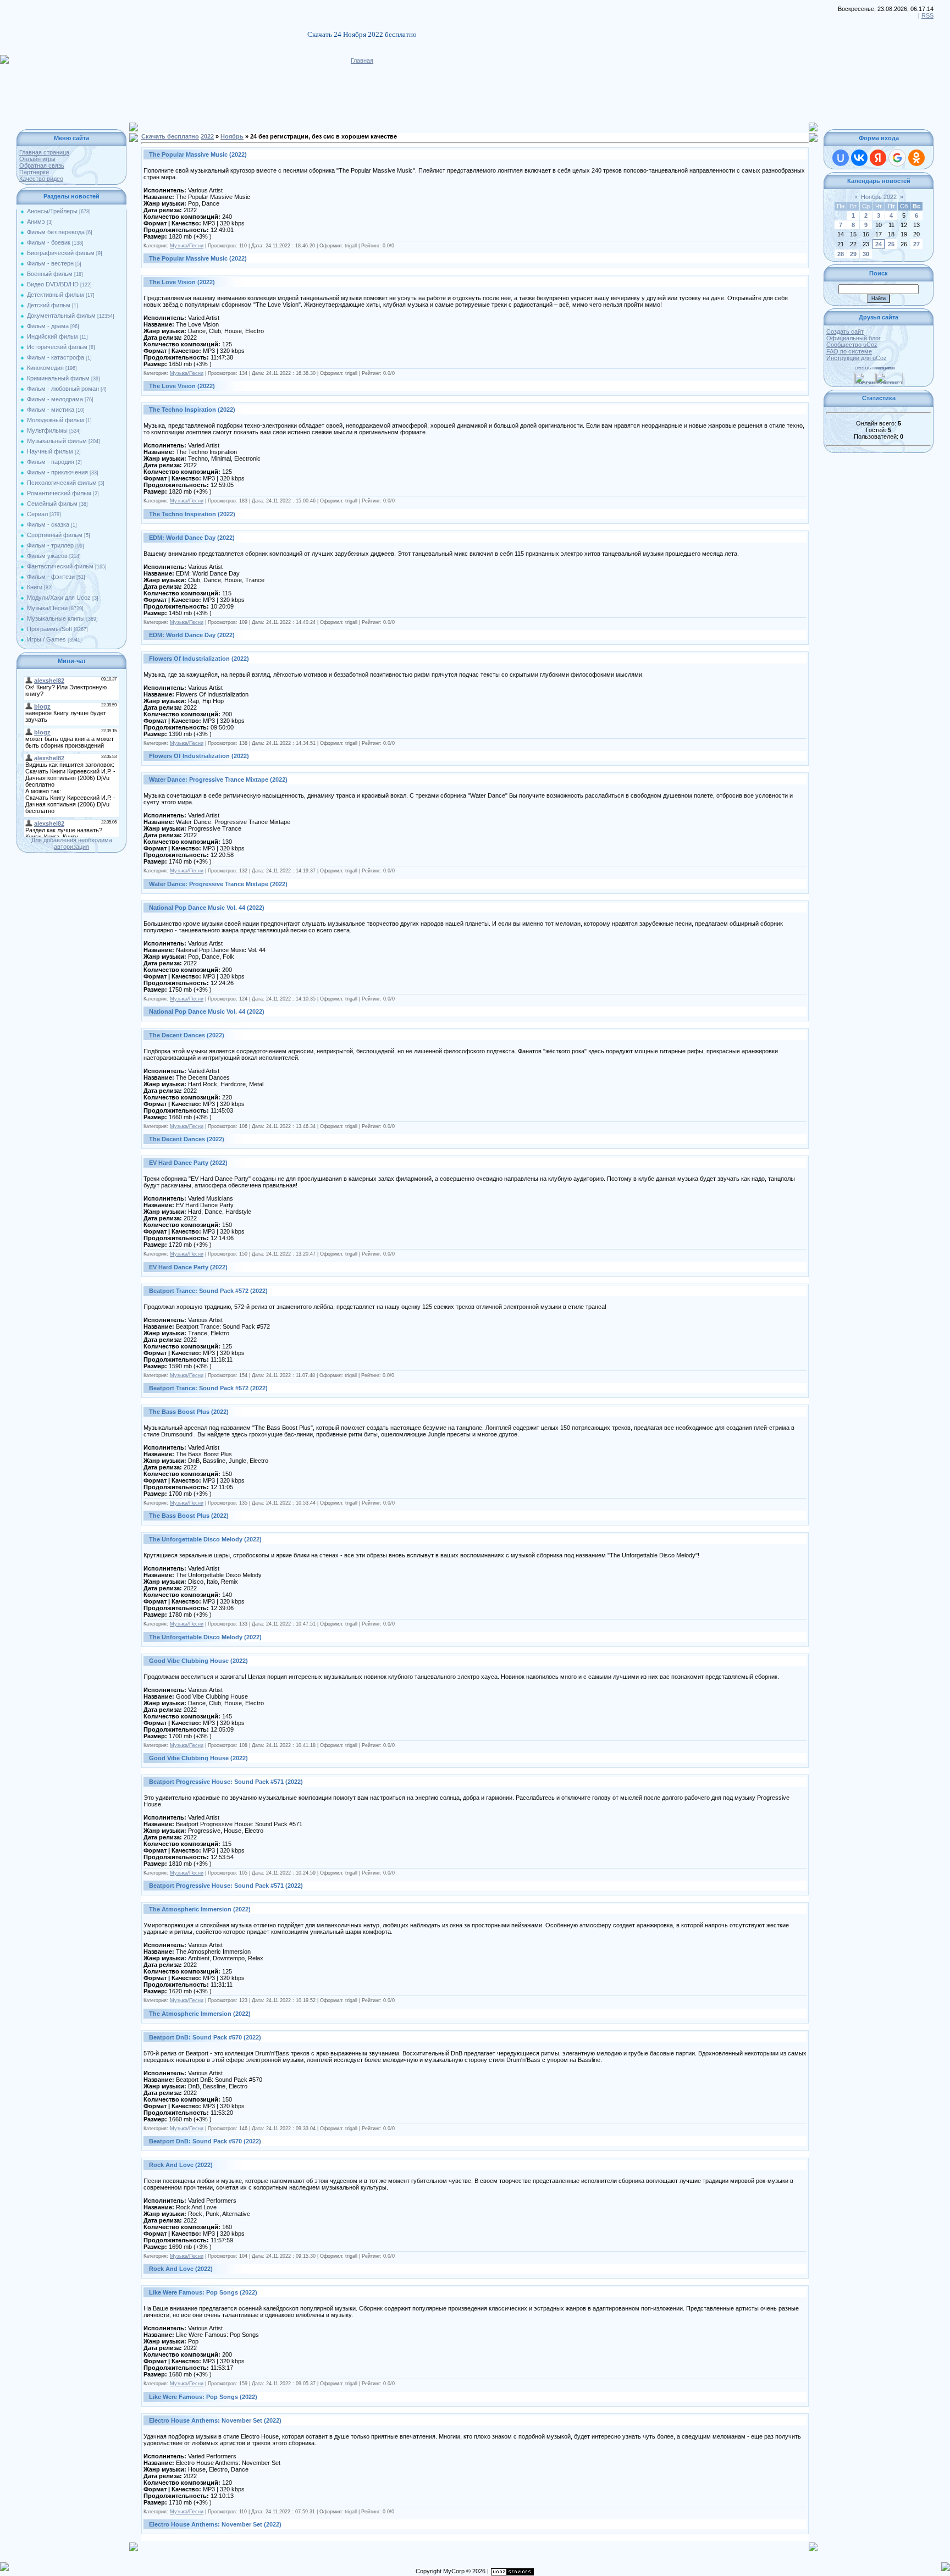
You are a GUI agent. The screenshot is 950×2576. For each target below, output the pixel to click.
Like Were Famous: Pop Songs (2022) (203, 2292)
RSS (927, 15)
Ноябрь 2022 (879, 197)
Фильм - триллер (50, 545)
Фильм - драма (48, 326)
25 (891, 244)
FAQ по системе (849, 351)
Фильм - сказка (48, 524)
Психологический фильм (62, 483)
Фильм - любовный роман (63, 389)
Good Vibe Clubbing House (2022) (198, 1661)
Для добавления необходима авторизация (72, 843)
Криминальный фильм (58, 378)
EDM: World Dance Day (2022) (192, 538)
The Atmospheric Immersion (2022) (200, 1909)
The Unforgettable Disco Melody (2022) (205, 1539)
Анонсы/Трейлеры (52, 211)
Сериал (37, 514)
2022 (207, 136)
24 (879, 244)
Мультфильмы (47, 430)
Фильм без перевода (56, 232)
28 (841, 254)
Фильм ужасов (47, 556)
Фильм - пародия (51, 462)
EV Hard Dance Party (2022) (188, 1163)
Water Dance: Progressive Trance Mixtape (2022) (218, 780)
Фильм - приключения (57, 472)
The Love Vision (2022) (182, 282)
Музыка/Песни (47, 608)
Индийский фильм (53, 336)
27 (916, 244)
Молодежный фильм (56, 420)
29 (853, 254)
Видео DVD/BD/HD (53, 284)
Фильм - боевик (49, 242)
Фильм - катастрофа (56, 357)
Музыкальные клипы (56, 618)
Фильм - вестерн (50, 263)
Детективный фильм (56, 295)
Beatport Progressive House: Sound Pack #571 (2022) (226, 1782)
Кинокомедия (45, 368)
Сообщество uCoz (852, 345)
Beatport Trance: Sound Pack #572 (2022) (208, 1291)
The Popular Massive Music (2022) (198, 154)
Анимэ (36, 222)
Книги (35, 587)
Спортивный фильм (55, 535)
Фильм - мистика (51, 410)
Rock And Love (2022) (181, 2165)
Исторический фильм (57, 347)
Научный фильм (50, 451)
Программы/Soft (49, 629)
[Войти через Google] (897, 158)
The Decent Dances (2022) (187, 1035)
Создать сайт (845, 331)
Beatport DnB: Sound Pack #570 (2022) (205, 2037)
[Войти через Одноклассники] (916, 158)
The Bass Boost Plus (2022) (189, 1412)
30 (866, 254)
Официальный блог (854, 338)
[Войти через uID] (841, 158)
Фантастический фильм (60, 566)
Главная (362, 60)
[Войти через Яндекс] (878, 158)
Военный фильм (50, 274)
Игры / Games (46, 639)
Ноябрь (232, 136)
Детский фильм (49, 305)
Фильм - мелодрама (55, 399)
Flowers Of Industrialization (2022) (199, 659)
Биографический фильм (61, 253)
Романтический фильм (59, 493)
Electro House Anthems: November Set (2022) (215, 2420)
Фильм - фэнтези (51, 577)
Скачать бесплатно (170, 136)
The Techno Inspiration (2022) (192, 410)
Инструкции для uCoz (857, 358)
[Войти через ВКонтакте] (859, 158)
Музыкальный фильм (57, 441)
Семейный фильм (52, 504)
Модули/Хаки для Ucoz (59, 598)
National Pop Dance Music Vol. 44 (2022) (207, 908)
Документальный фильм (61, 316)
